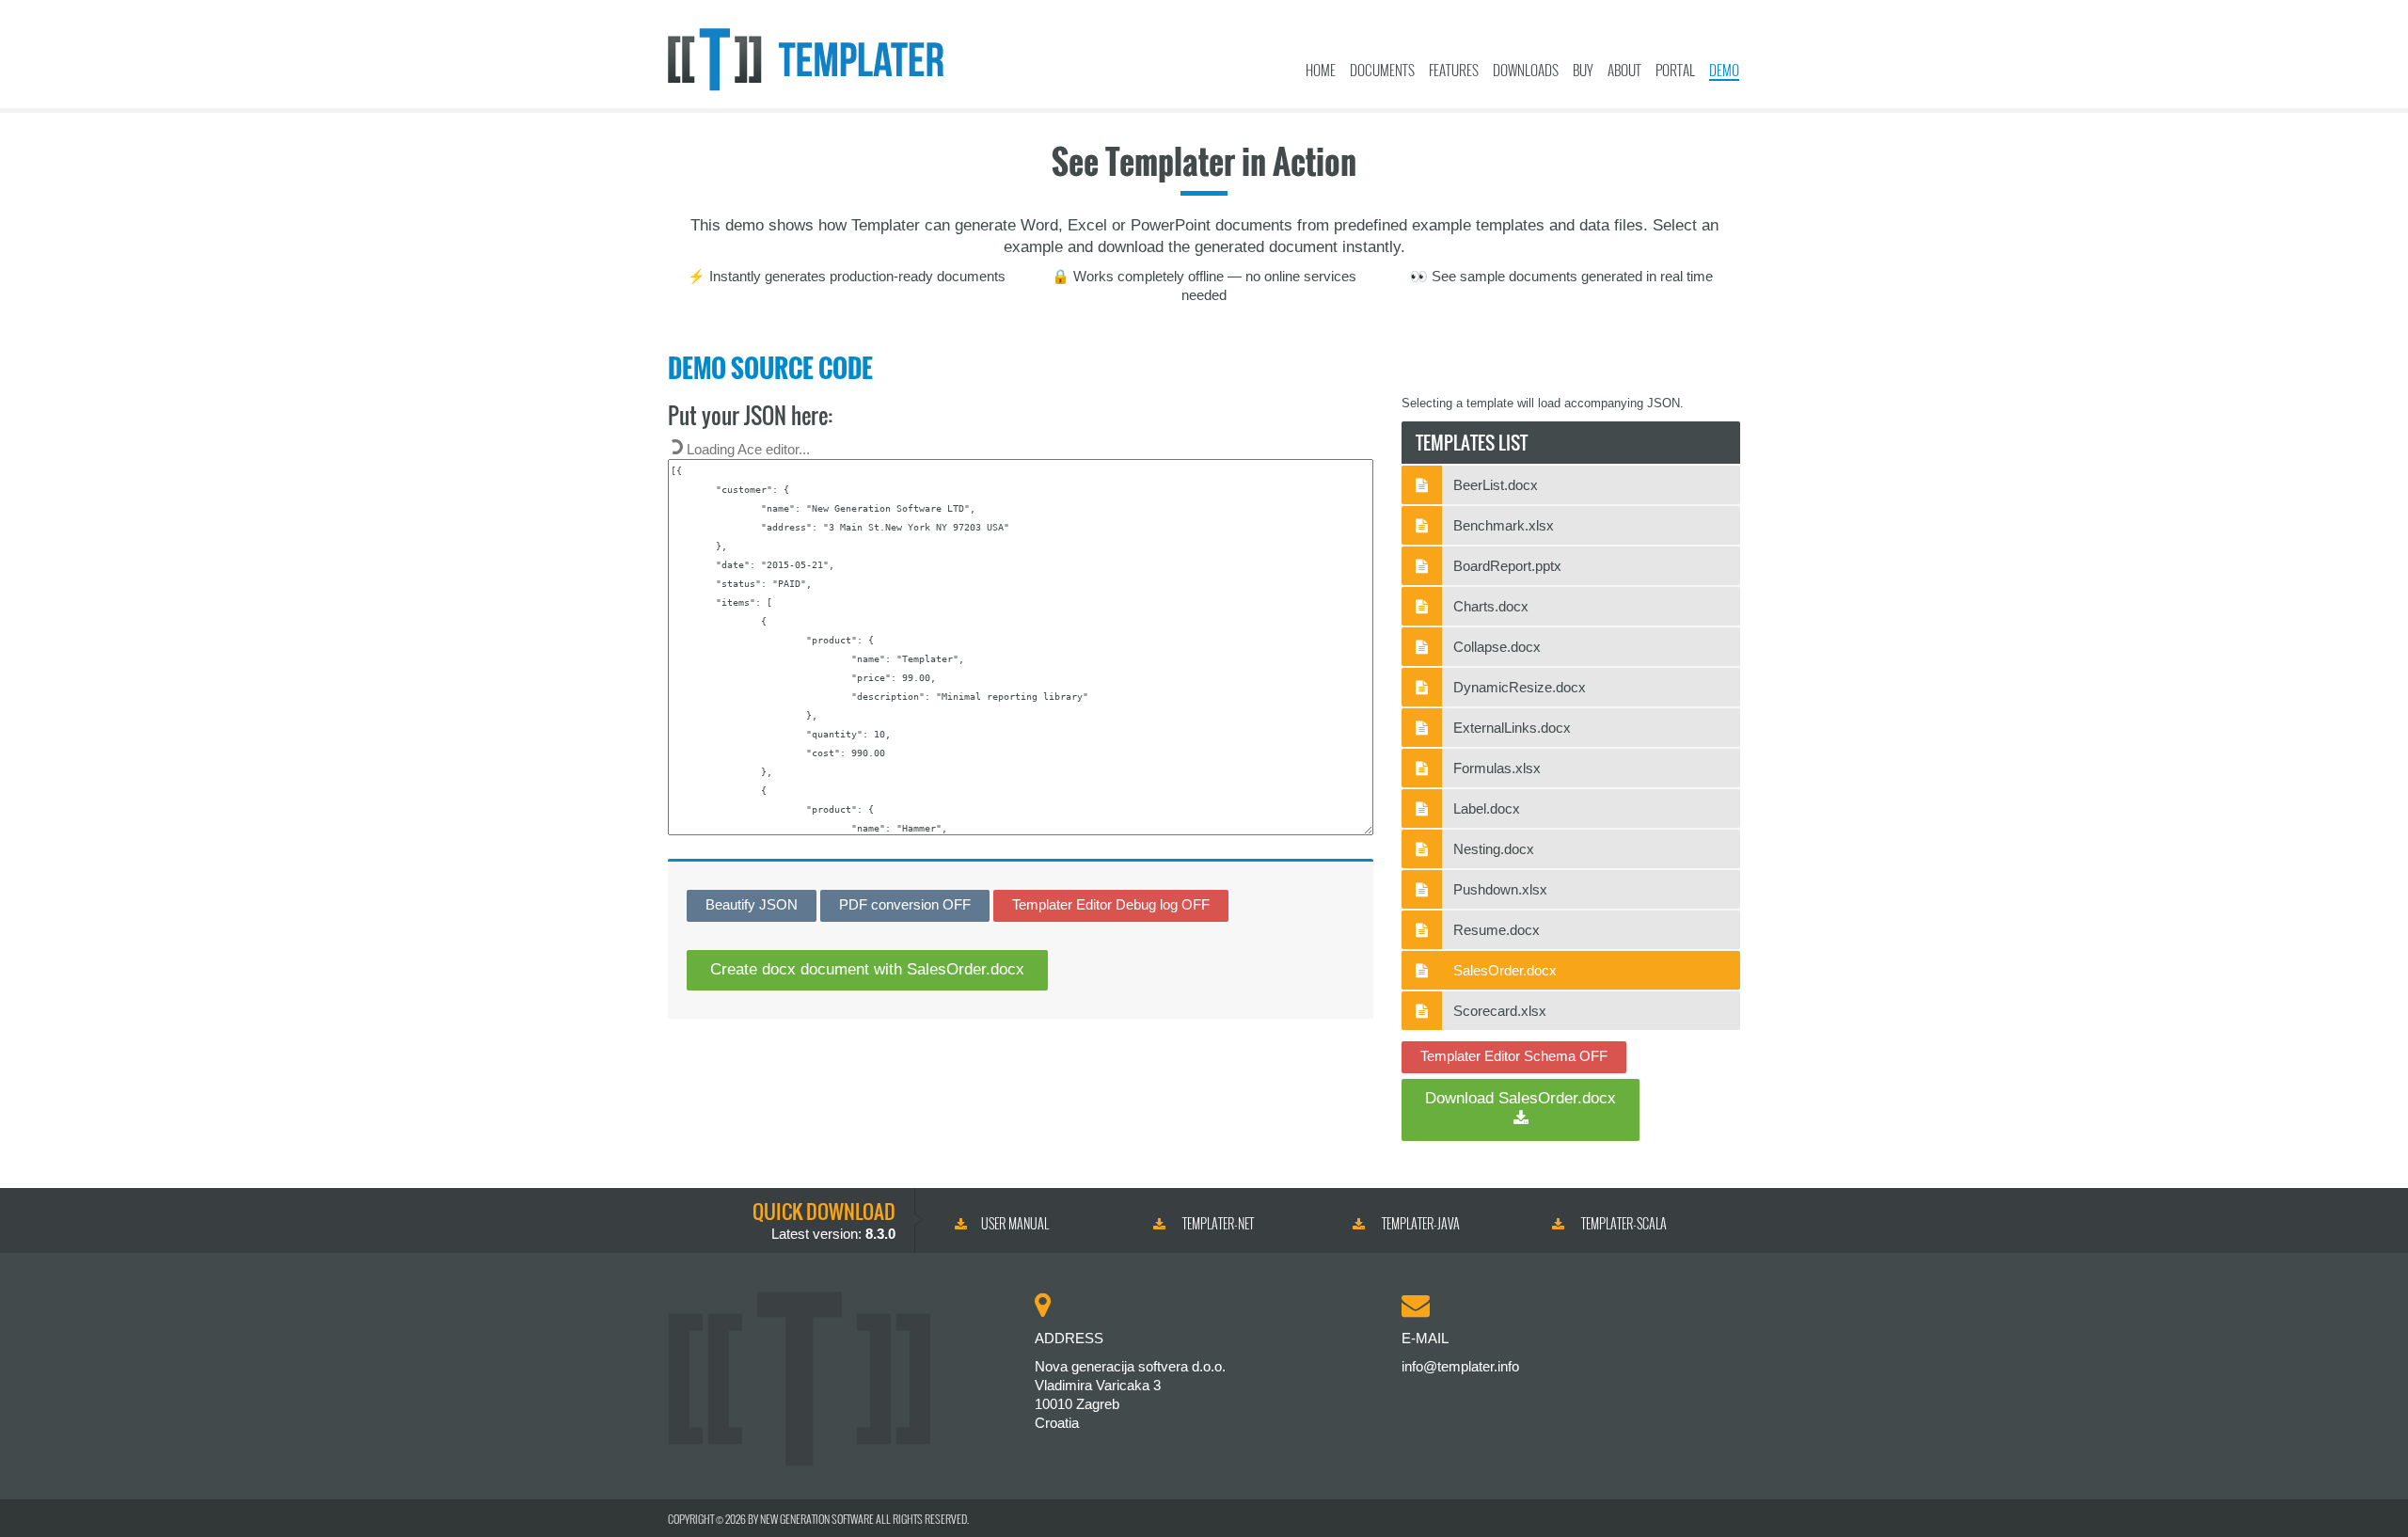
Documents (1382, 70)
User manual (1015, 1223)
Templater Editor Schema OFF (1514, 1056)
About (1624, 70)
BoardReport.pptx (1507, 566)
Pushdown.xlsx (1500, 889)
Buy (1583, 70)
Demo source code (770, 368)
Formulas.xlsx (1497, 768)
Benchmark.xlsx (1504, 525)
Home (1321, 70)
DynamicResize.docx (1520, 687)
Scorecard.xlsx (1500, 1011)
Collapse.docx (1497, 647)
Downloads (1526, 70)
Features (1454, 70)
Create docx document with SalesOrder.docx (867, 969)
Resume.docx (1497, 930)
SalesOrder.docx (1505, 970)
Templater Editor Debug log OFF (1111, 904)
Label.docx (1487, 808)
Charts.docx (1491, 606)
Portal (1675, 70)
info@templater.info (1460, 1366)
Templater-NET (1217, 1223)
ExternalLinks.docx (1512, 728)
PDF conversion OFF (905, 904)
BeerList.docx (1496, 485)
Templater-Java (1419, 1223)
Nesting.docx (1494, 849)
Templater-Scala (1623, 1223)
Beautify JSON (752, 904)
